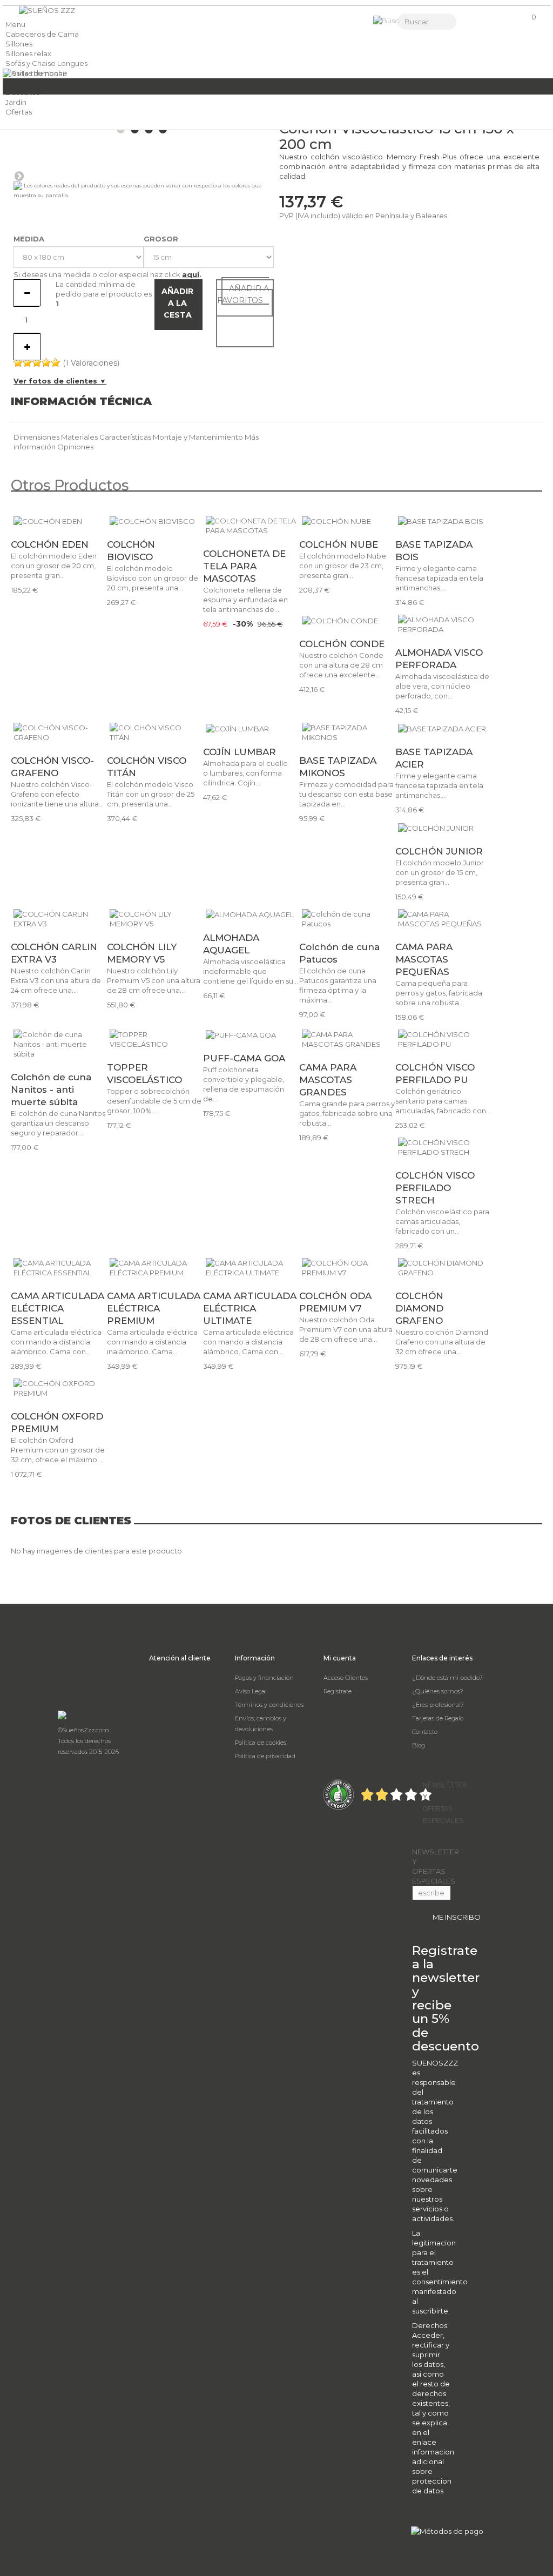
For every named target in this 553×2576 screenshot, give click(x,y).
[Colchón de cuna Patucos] (347, 919)
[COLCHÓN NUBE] (347, 521)
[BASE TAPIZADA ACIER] (443, 728)
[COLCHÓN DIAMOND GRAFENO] (443, 1268)
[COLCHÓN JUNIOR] (443, 828)
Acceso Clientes (346, 1678)
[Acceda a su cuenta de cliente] (473, 22)
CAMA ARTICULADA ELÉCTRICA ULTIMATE (250, 1308)
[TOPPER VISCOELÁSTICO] (155, 1039)
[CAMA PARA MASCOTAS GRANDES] (347, 1039)
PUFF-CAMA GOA (244, 1058)
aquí (191, 274)
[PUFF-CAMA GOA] (251, 1035)
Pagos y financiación (264, 1678)
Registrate (338, 1691)
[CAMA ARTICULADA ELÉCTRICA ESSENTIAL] (59, 1268)
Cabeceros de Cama (42, 34)
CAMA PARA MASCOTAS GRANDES (328, 1080)
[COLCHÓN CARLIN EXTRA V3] (59, 919)
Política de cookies (261, 1743)
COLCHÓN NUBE (339, 544)
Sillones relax (28, 53)
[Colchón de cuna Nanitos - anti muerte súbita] (59, 1044)
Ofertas (19, 112)
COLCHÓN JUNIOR (439, 851)
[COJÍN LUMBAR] (251, 728)
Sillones (19, 44)
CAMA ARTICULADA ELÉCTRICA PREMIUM (154, 1308)
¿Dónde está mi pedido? (447, 1678)
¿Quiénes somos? (438, 1691)
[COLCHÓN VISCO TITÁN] (155, 732)
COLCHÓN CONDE (342, 644)
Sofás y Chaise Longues (46, 63)
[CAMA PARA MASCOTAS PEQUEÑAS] (443, 919)
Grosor (162, 239)
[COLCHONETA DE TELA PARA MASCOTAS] (251, 526)
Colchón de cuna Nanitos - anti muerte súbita (51, 1089)
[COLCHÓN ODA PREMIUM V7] (347, 1268)
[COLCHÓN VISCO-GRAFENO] (59, 732)
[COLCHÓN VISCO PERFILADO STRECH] (443, 1147)
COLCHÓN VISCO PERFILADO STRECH (435, 1188)
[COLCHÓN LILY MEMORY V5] (155, 919)
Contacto (425, 1732)
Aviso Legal (251, 1691)
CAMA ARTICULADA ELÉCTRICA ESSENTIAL (58, 1308)
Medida (30, 239)
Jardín (16, 102)
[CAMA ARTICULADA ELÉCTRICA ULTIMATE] (251, 1268)
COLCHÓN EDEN (50, 544)
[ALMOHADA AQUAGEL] (251, 914)
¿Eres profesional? (438, 1705)
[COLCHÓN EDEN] (59, 521)
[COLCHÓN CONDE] (347, 620)
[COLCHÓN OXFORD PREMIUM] (59, 1388)
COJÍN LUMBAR (240, 752)
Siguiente (19, 176)
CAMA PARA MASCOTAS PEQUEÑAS (424, 959)
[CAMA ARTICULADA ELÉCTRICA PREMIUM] (155, 1268)
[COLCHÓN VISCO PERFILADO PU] (443, 1039)
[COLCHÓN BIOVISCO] (155, 521)
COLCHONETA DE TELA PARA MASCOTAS (244, 566)
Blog (419, 1745)
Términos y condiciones (269, 1705)
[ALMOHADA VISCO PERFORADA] (443, 624)
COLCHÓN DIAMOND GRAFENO (419, 1308)
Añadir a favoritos (243, 294)
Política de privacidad (265, 1756)
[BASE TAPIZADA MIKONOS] (347, 732)
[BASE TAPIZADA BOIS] (443, 521)
